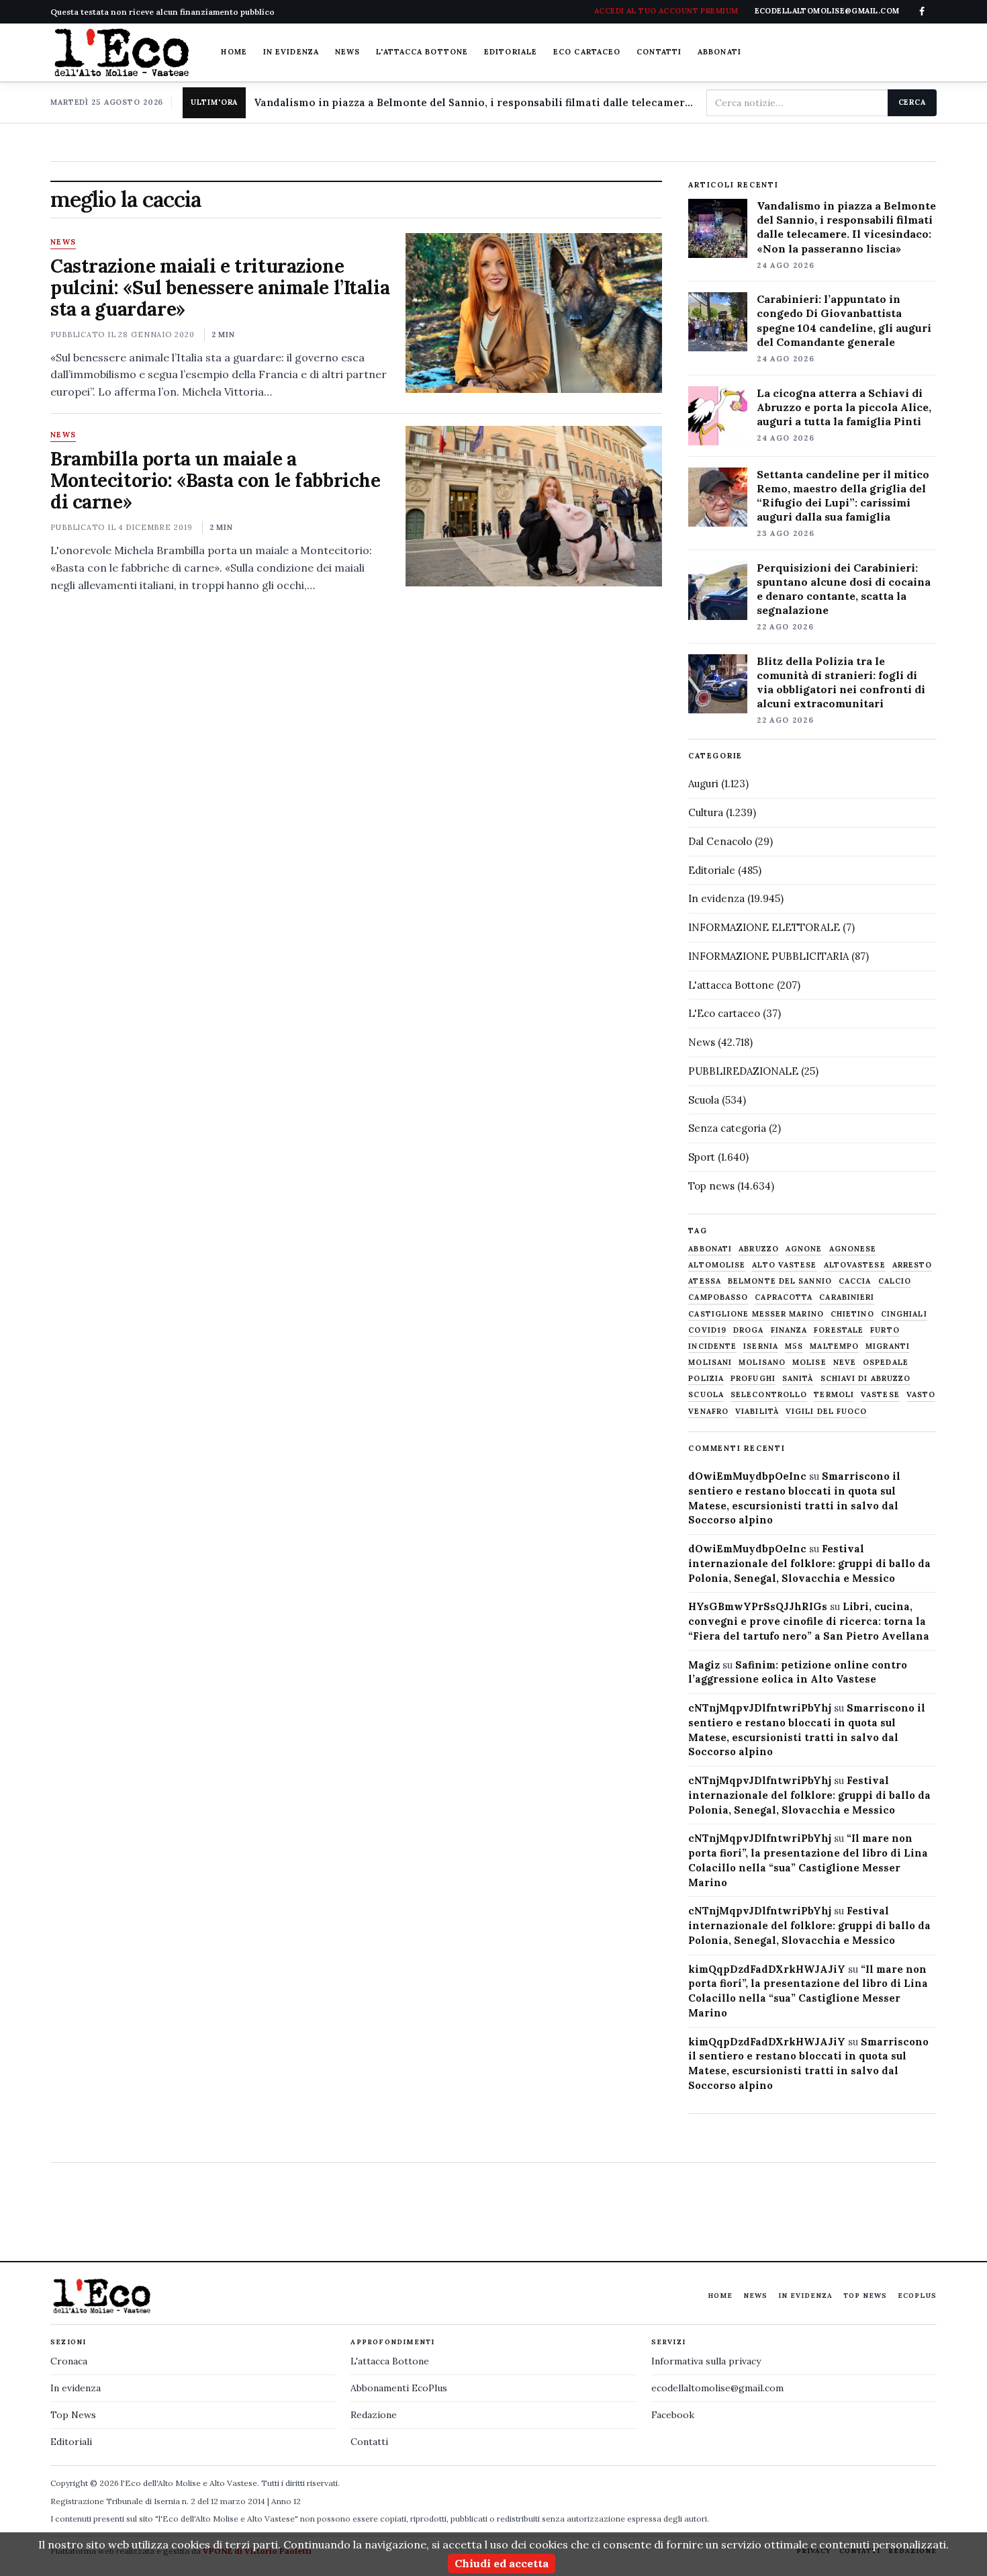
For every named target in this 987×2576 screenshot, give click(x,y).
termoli (834, 1395)
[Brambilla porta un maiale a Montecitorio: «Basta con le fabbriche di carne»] (533, 506)
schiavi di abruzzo (866, 1379)
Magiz (704, 1665)
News (347, 52)
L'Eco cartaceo (724, 1013)
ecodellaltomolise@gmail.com (717, 2388)
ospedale (886, 1363)
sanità (798, 1379)
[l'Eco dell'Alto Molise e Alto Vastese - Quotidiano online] (122, 52)
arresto (912, 1265)
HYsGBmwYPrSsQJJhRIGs (758, 1606)
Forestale (839, 1330)
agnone (804, 1249)
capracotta (784, 1297)
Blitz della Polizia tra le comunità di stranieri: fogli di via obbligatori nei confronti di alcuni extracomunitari (841, 682)
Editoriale (511, 52)
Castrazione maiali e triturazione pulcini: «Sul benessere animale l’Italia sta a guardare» (220, 287)
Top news (711, 1186)
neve (845, 1363)
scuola (706, 1395)
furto (885, 1330)
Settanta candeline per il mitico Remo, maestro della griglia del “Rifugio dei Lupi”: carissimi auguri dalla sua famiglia (843, 495)
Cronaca (69, 2361)
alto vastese (784, 1265)
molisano (762, 1363)
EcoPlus (917, 2296)
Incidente (712, 1346)
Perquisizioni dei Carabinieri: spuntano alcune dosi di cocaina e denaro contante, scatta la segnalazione (844, 589)
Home (234, 52)
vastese (880, 1395)
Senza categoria (727, 1128)
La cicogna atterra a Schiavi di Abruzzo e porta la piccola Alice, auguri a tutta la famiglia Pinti (844, 407)
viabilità (757, 1412)
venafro (708, 1412)
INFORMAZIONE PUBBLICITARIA (768, 956)
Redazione (374, 2415)
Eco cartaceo (587, 52)
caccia (855, 1281)
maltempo (834, 1346)
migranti (888, 1346)
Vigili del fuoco (827, 1412)
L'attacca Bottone (422, 52)
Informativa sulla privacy (706, 2361)
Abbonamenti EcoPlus (399, 2388)
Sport (702, 1157)
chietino (852, 1314)
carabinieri (847, 1297)
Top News (865, 2296)
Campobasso (718, 1297)
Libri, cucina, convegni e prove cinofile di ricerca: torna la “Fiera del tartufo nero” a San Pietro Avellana (809, 1621)
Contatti (659, 52)
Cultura (706, 812)
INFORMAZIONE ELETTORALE (764, 927)
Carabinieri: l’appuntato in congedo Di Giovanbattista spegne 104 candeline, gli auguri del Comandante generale (844, 320)
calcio (895, 1281)
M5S (794, 1346)
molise (809, 1363)
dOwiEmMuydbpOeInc (747, 1476)
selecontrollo (769, 1395)
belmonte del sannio (780, 1281)
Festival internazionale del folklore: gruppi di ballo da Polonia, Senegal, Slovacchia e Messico (809, 1563)
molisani (710, 1363)
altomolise (717, 1265)
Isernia (761, 1346)
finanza (789, 1330)
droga (749, 1330)
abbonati (710, 1249)
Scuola (704, 1100)
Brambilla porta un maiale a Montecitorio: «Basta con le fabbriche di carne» (215, 480)
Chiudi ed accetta (502, 2563)
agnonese (853, 1249)
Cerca (912, 102)
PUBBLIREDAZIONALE (743, 1071)
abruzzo (759, 1249)
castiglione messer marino (756, 1314)
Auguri (703, 784)
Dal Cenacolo (720, 841)
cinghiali (904, 1314)
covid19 (707, 1330)
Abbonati (719, 52)
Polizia (706, 1379)
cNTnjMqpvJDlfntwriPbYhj (760, 1708)
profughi (753, 1379)
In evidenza (291, 52)
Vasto (921, 1395)
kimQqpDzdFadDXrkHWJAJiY (767, 1969)
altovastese (855, 1265)
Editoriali (71, 2442)
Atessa (705, 1281)
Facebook (673, 2415)
